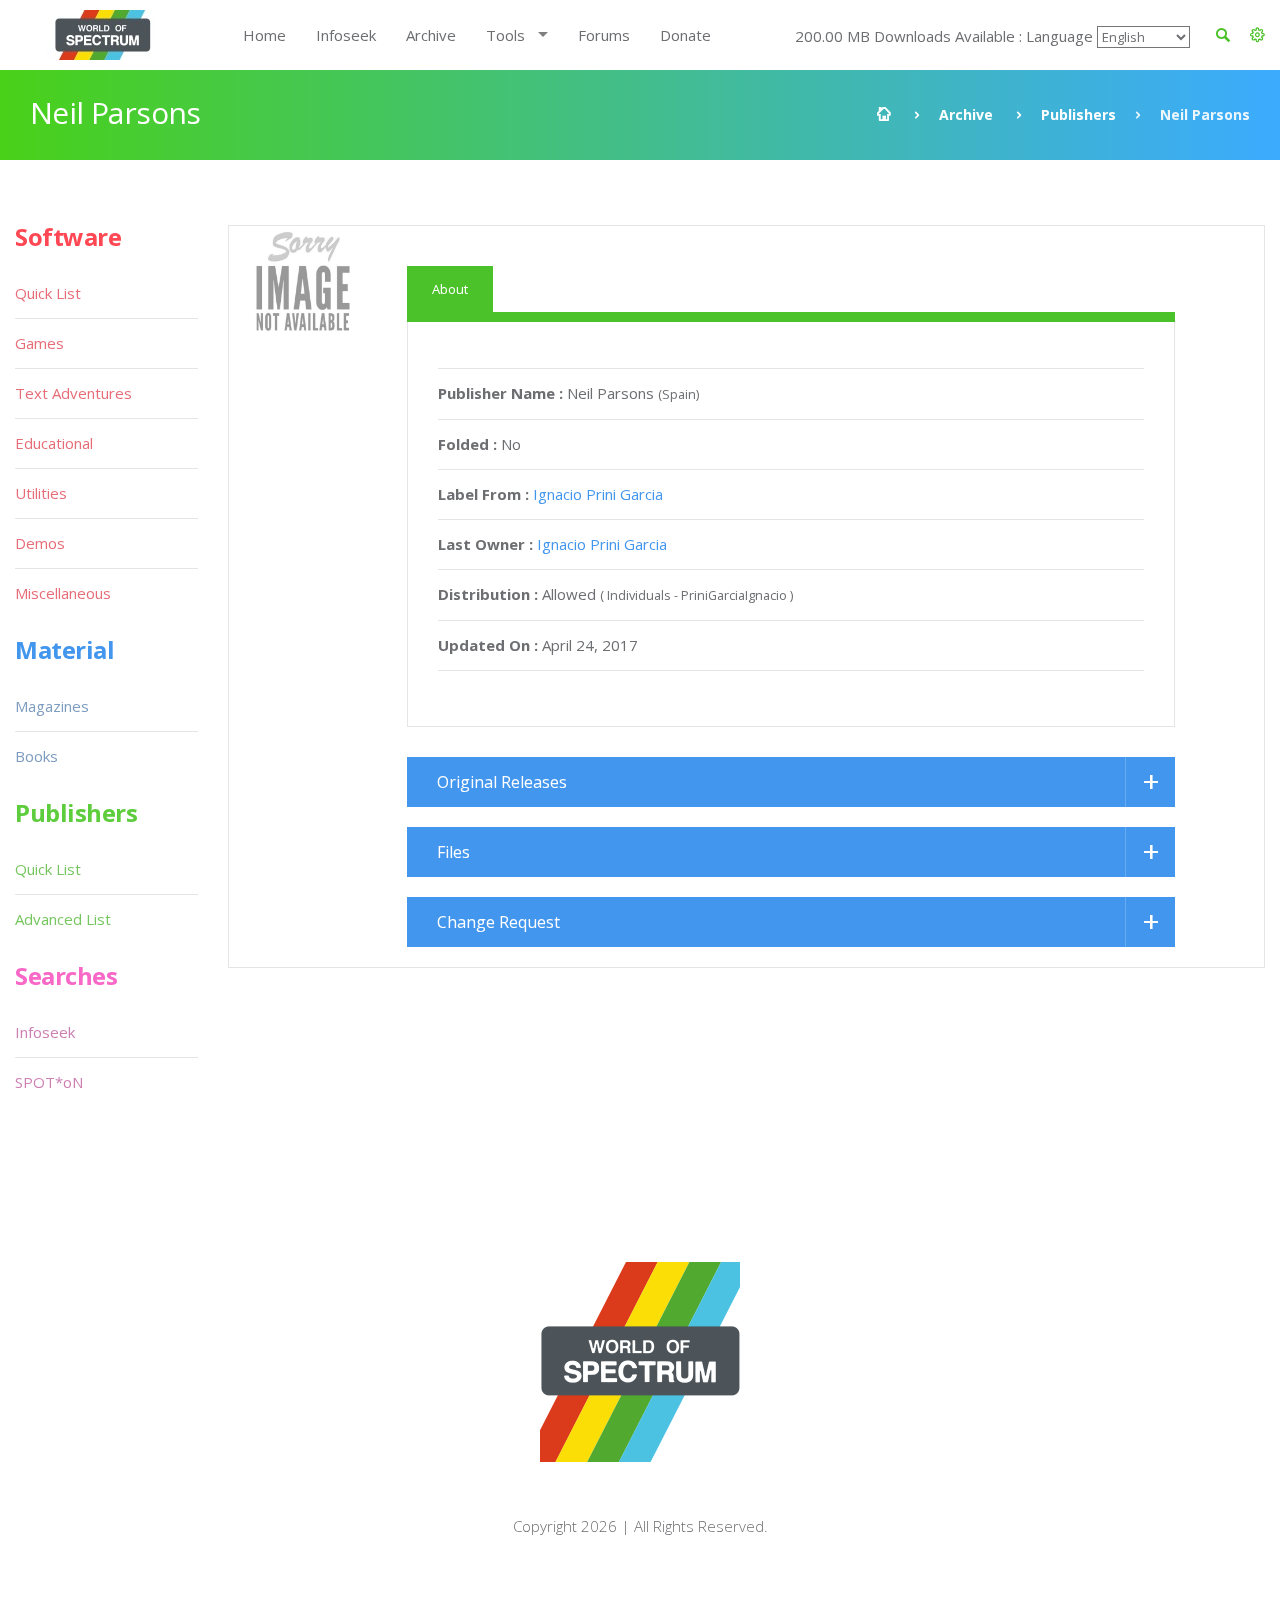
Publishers (1078, 114)
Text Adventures (73, 393)
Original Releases (502, 782)
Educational (54, 443)
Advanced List (63, 919)
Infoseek (346, 35)
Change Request (498, 922)
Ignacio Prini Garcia (598, 494)
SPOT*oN (49, 1082)
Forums (604, 35)
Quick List (48, 293)
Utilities (41, 493)
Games (39, 343)
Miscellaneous (63, 593)
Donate (685, 35)
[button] (1257, 35)
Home (264, 35)
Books (36, 756)
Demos (40, 543)
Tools (505, 35)
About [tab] (450, 289)
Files (453, 852)
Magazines (52, 706)
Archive (431, 35)
